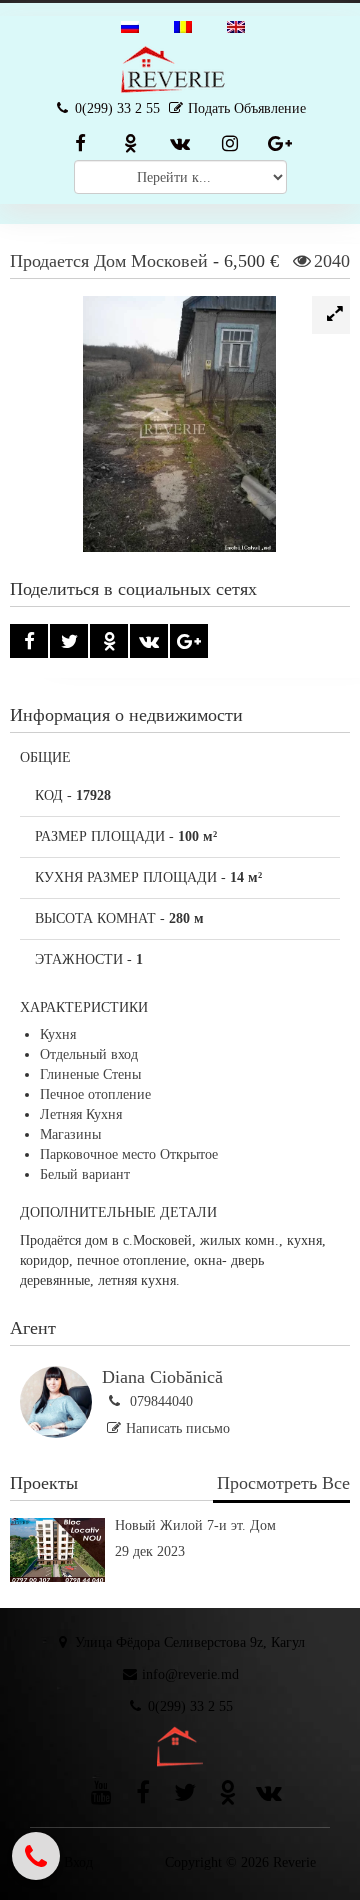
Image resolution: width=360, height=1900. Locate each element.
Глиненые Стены (90, 1074)
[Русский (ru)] (130, 25)
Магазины (70, 1134)
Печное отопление (95, 1094)
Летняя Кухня (81, 1114)
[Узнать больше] (180, 1577)
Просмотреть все (283, 1483)
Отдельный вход (89, 1054)
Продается (49, 261)
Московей (169, 261)
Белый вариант (85, 1174)
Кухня (58, 1034)
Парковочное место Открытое (129, 1154)
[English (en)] (236, 25)
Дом (110, 261)
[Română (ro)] (183, 25)
